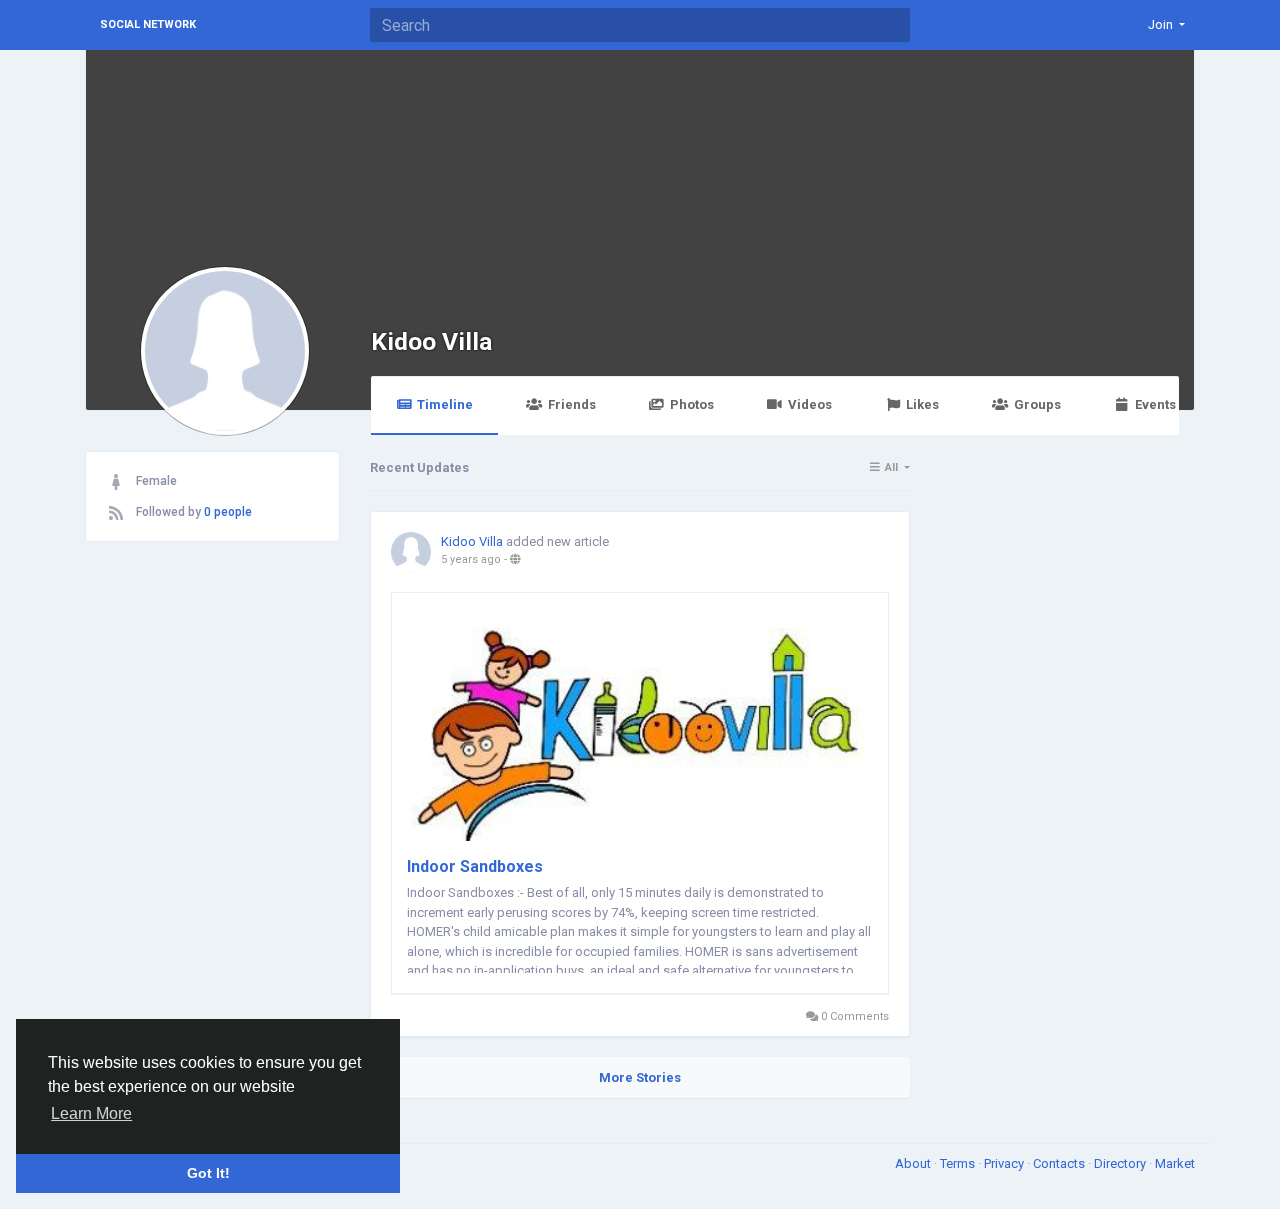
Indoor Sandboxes (475, 866)
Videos (810, 404)
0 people (228, 512)
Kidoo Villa (431, 341)
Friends (572, 404)
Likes (922, 404)
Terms (959, 1163)
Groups (1037, 404)
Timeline (445, 404)
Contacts (1060, 1163)
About (914, 1163)
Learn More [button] (91, 1113)
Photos (692, 404)
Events (1155, 404)
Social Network (148, 24)
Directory (1121, 1163)
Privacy (1005, 1163)
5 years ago (471, 559)
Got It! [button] (208, 1173)
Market (1175, 1163)
